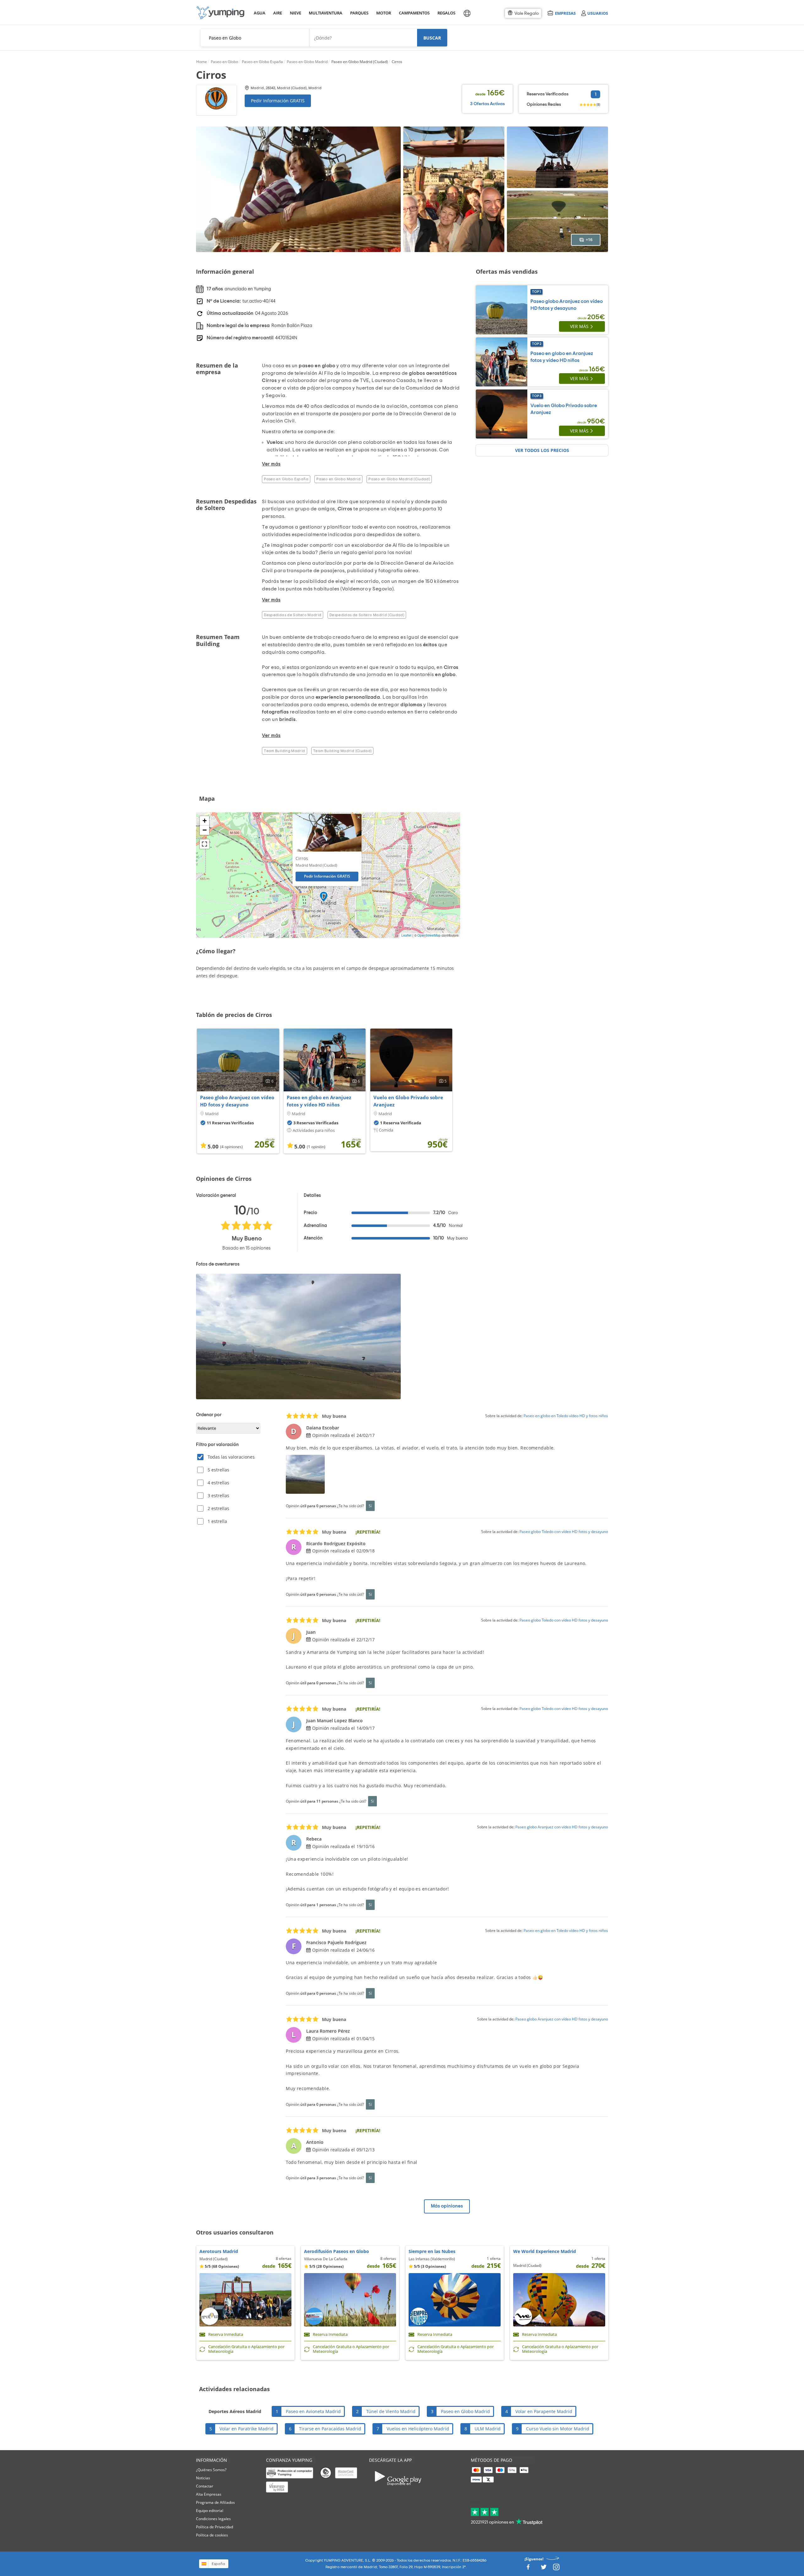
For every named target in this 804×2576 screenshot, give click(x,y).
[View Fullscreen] (204, 844)
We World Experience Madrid (545, 2251)
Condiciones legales (213, 2519)
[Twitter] (544, 2569)
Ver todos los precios (542, 450)
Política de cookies (212, 2535)
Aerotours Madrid (219, 2251)
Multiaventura (324, 13)
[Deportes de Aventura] (220, 13)
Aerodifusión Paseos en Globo (337, 2251)
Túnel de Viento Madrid (391, 2411)
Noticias (203, 2478)
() (598, 105)
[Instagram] (556, 2569)
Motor (383, 13)
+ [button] (205, 821)
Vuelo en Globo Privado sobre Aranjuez (408, 1101)
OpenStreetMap (429, 935)
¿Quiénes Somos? (211, 2470)
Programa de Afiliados (215, 2502)
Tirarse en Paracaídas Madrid (330, 2429)
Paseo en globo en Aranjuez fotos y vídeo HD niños (319, 1101)
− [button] (205, 830)
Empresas (565, 13)
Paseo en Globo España (286, 479)
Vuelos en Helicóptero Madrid (418, 2429)
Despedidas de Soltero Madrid (293, 615)
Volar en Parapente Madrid (544, 2411)
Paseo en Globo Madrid (338, 479)
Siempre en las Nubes (432, 2251)
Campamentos (413, 13)
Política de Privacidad (215, 2527)
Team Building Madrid (284, 751)
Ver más (579, 326)
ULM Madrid (488, 2429)
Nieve (296, 13)
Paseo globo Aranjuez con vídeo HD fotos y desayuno (237, 1101)
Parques (359, 13)
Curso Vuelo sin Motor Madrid (558, 2429)
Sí (370, 1506)
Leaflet (406, 935)
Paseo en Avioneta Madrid (313, 2411)
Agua (260, 13)
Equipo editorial (210, 2511)
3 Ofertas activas (487, 104)
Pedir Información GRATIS (278, 101)
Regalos (446, 13)
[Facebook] (528, 2569)
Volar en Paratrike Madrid (247, 2429)
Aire (278, 13)
